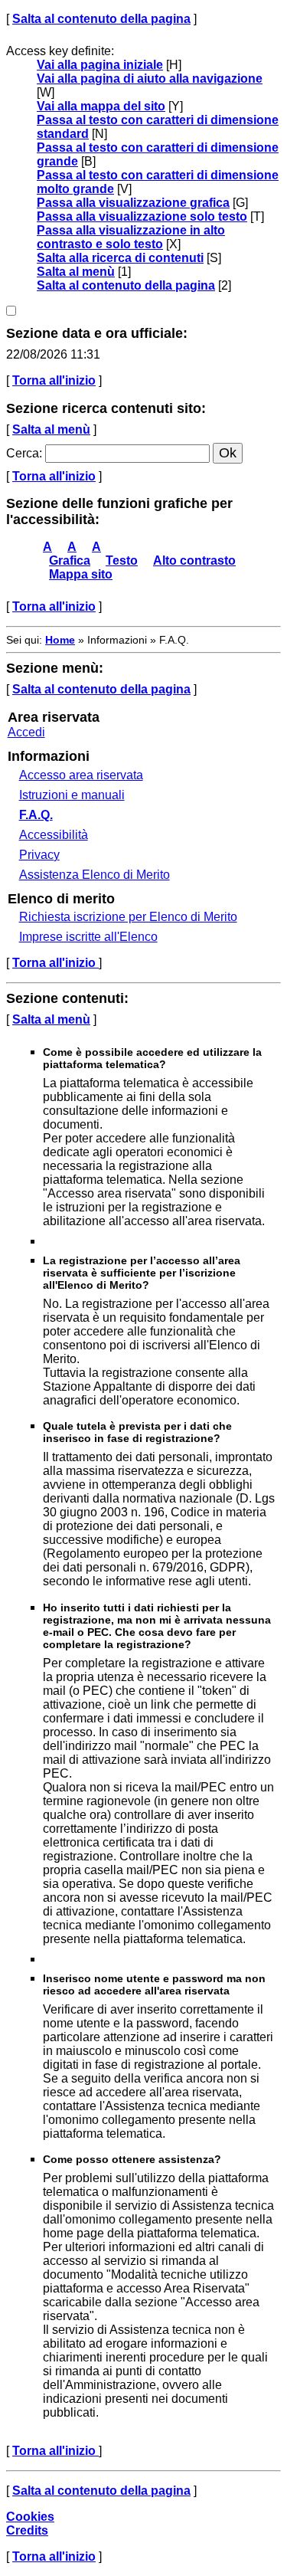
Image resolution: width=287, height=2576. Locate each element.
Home (60, 640)
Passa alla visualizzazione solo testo (142, 216)
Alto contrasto (194, 560)
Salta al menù (76, 272)
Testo (122, 560)
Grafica (70, 560)
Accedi (26, 732)
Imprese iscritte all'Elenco (88, 937)
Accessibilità (54, 835)
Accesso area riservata (81, 775)
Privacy (39, 855)
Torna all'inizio (54, 380)
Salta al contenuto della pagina (101, 19)
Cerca (23, 453)
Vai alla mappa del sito (101, 106)
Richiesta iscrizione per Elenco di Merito (128, 917)
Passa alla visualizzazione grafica (133, 203)
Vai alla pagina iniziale (100, 65)
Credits (27, 2530)
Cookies (30, 2517)
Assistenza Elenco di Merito (95, 875)
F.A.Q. (36, 815)
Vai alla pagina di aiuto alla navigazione (150, 79)
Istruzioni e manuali (72, 795)
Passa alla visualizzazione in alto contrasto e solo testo (131, 237)
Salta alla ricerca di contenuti (120, 258)
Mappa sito (81, 574)
